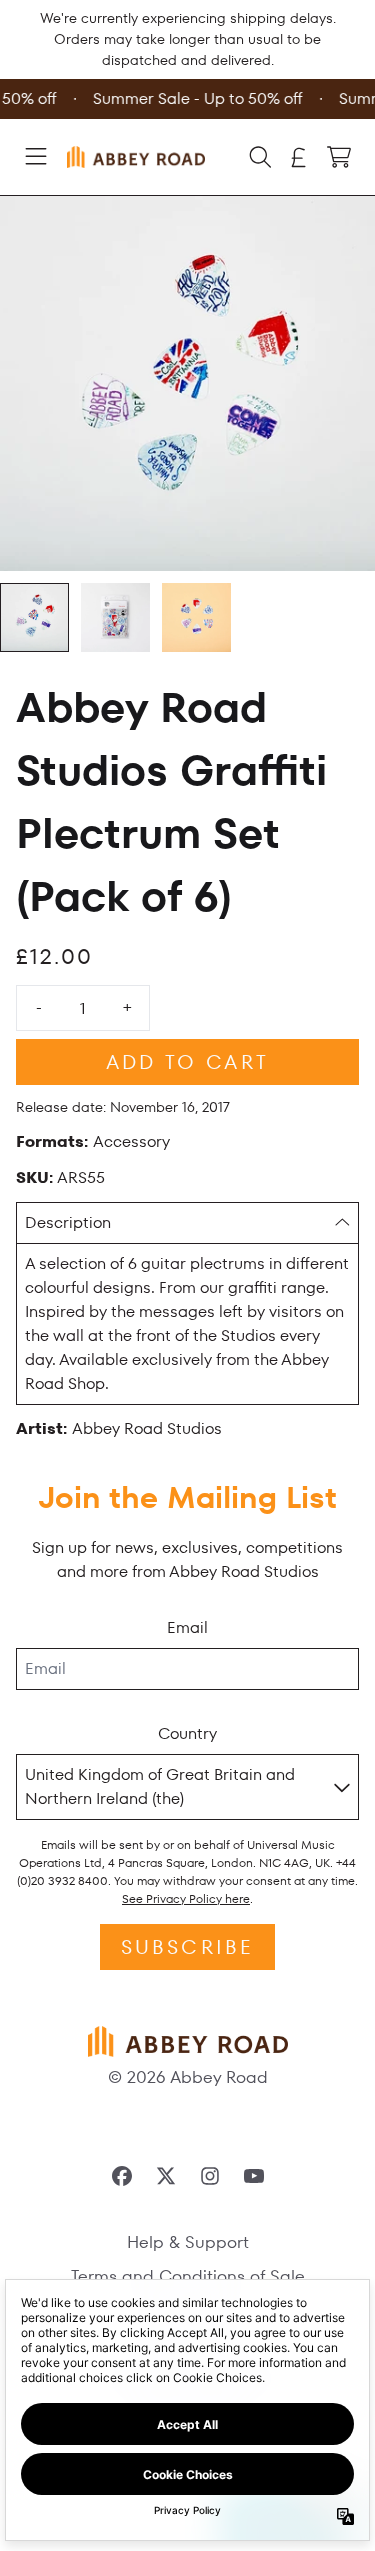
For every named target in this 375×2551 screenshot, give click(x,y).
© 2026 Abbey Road (188, 2077)
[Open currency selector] (299, 157)
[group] (34, 617)
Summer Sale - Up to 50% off (196, 98)
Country (187, 1733)
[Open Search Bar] (259, 157)
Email (187, 1627)
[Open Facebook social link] (122, 2176)
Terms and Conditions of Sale (188, 2276)
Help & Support (188, 2242)
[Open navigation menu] (36, 157)
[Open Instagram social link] (210, 2176)
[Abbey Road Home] (136, 156)
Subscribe (188, 1947)
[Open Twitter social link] (166, 2176)
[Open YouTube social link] (254, 2176)
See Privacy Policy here (186, 1898)
